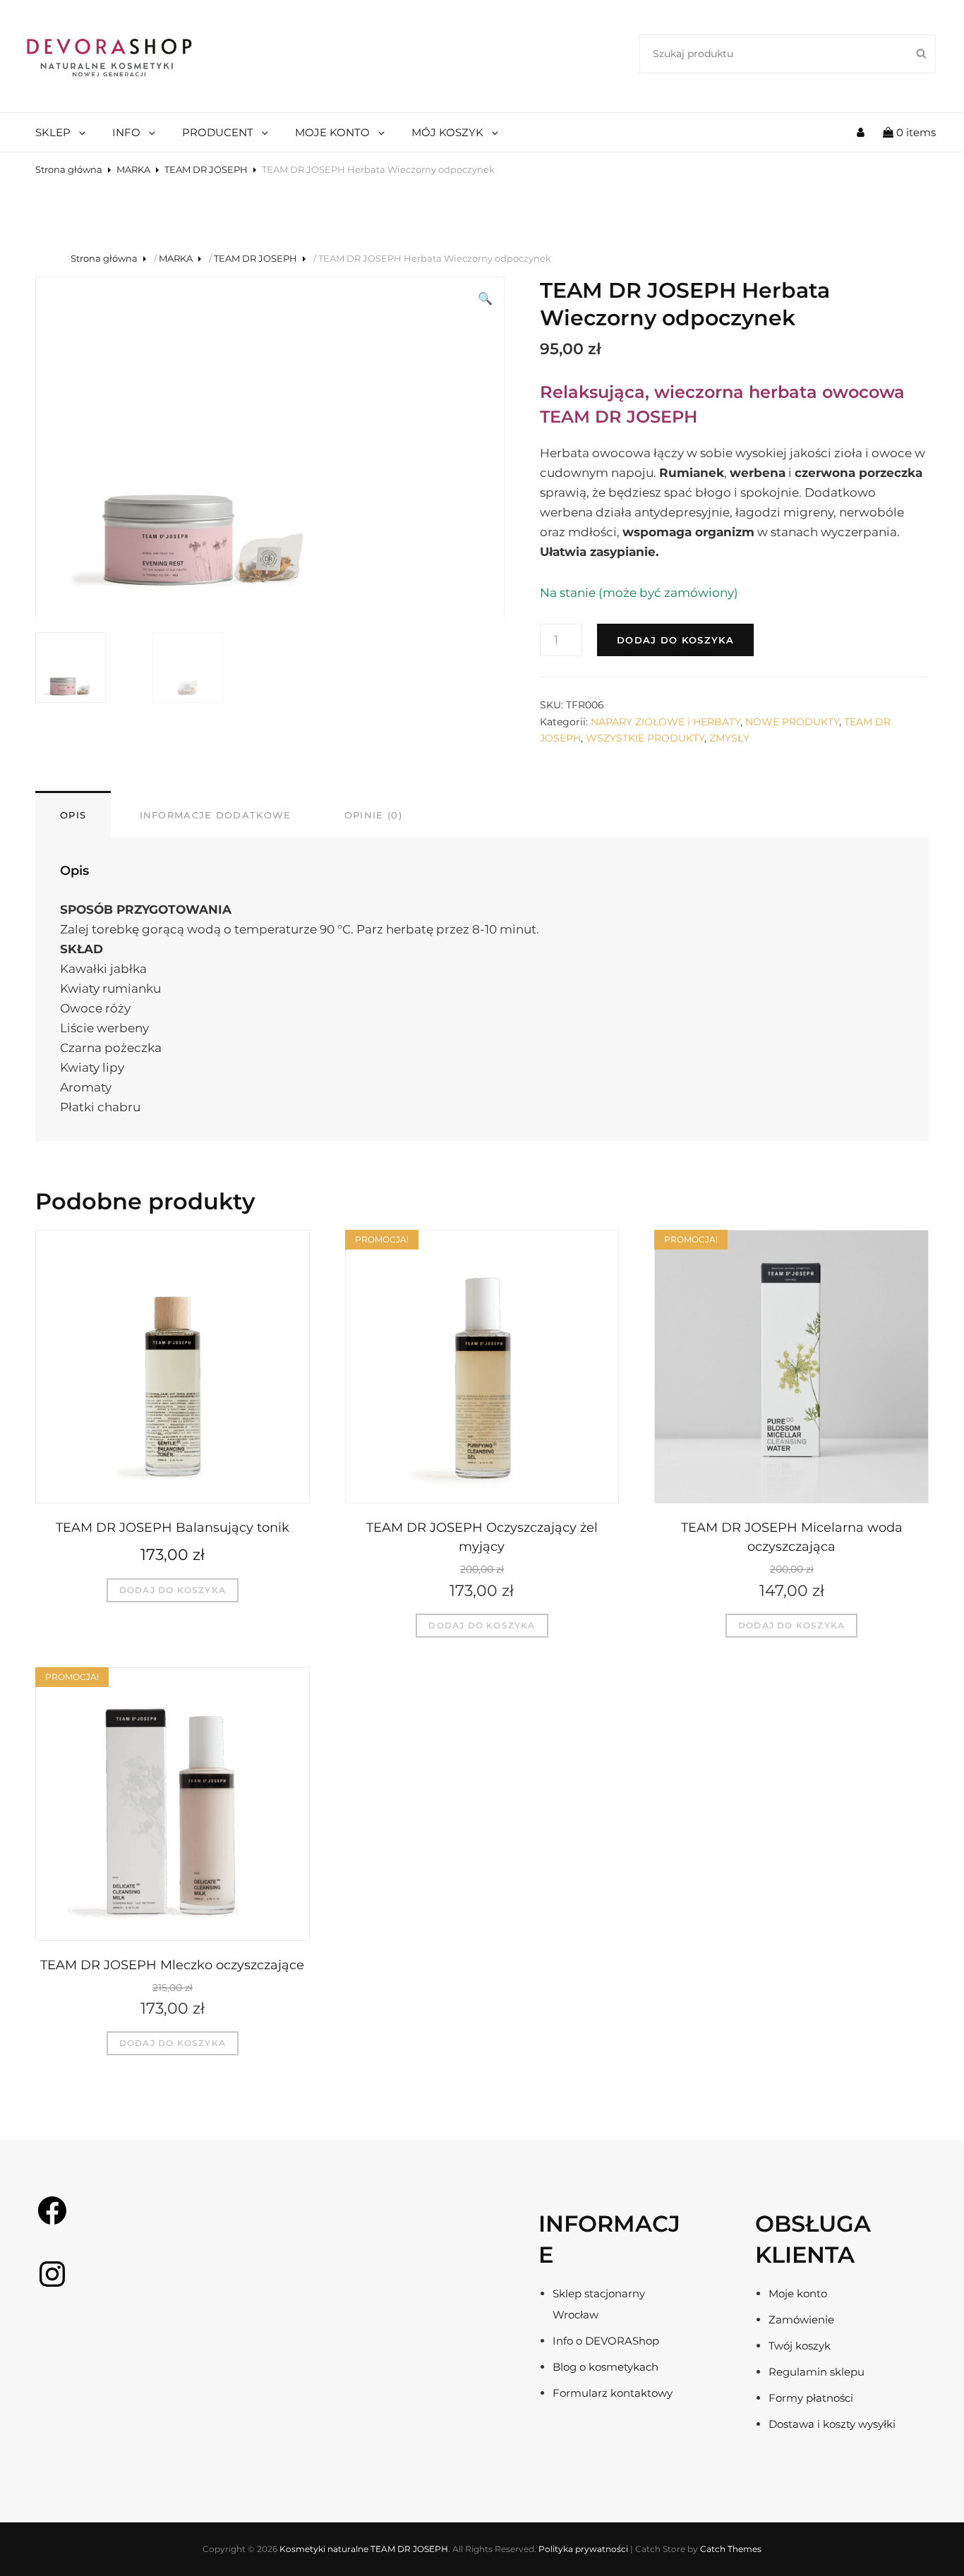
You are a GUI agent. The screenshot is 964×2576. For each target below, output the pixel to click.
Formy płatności (811, 2398)
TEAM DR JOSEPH (206, 169)
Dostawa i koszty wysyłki (832, 2424)
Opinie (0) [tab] (373, 815)
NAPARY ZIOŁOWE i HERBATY (665, 722)
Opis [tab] (73, 815)
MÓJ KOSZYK (447, 132)
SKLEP (53, 132)
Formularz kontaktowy (613, 2393)
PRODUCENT (218, 132)
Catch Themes (731, 2549)
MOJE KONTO (332, 132)
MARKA (133, 169)
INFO (126, 132)
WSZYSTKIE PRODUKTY (645, 738)
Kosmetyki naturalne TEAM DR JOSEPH (364, 2549)
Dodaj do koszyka (675, 640)
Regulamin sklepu (817, 2372)
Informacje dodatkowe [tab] (216, 815)
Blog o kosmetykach (605, 2367)
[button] (485, 298)
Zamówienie (801, 2320)
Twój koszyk (800, 2346)
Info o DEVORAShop (606, 2341)
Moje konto (798, 2293)
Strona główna (69, 169)
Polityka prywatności (583, 2549)
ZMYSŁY (729, 738)
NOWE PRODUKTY (792, 722)
